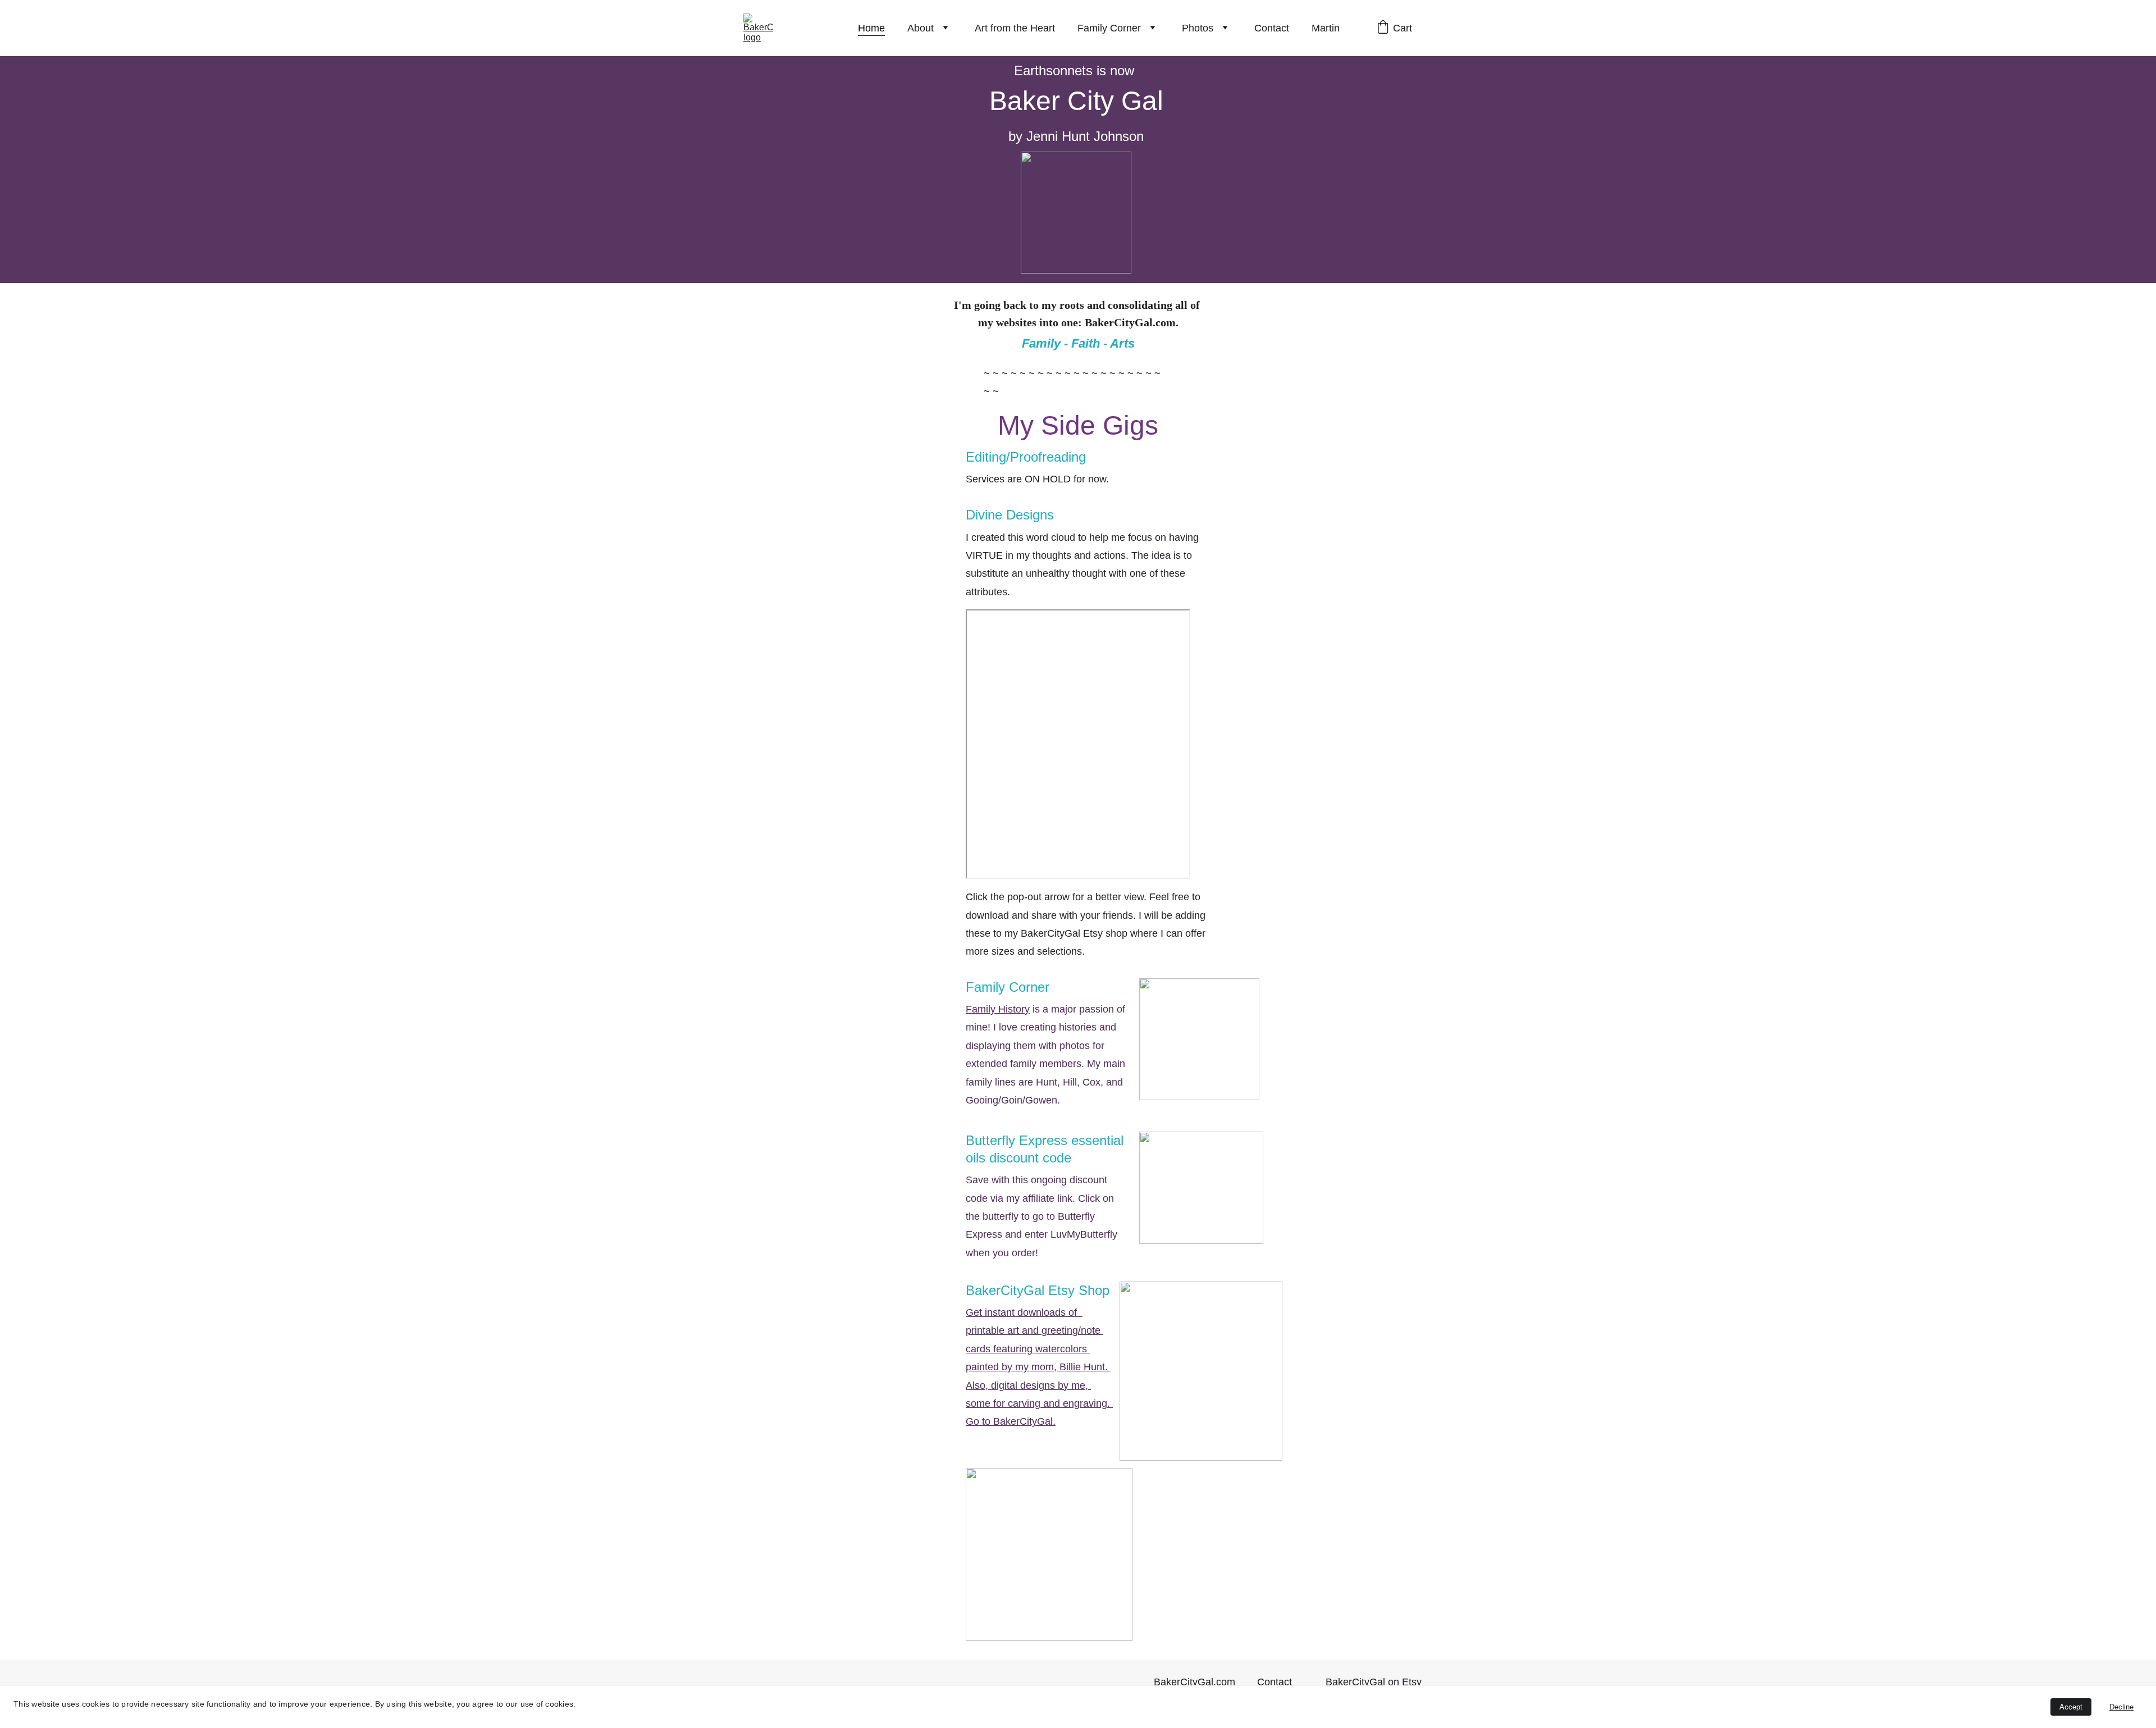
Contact (1272, 28)
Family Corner (1109, 28)
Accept (2071, 1707)
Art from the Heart (1015, 28)
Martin (1326, 28)
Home (871, 28)
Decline (2121, 1707)
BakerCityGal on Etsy (1374, 1682)
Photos (1198, 28)
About (921, 28)
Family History (998, 1009)
